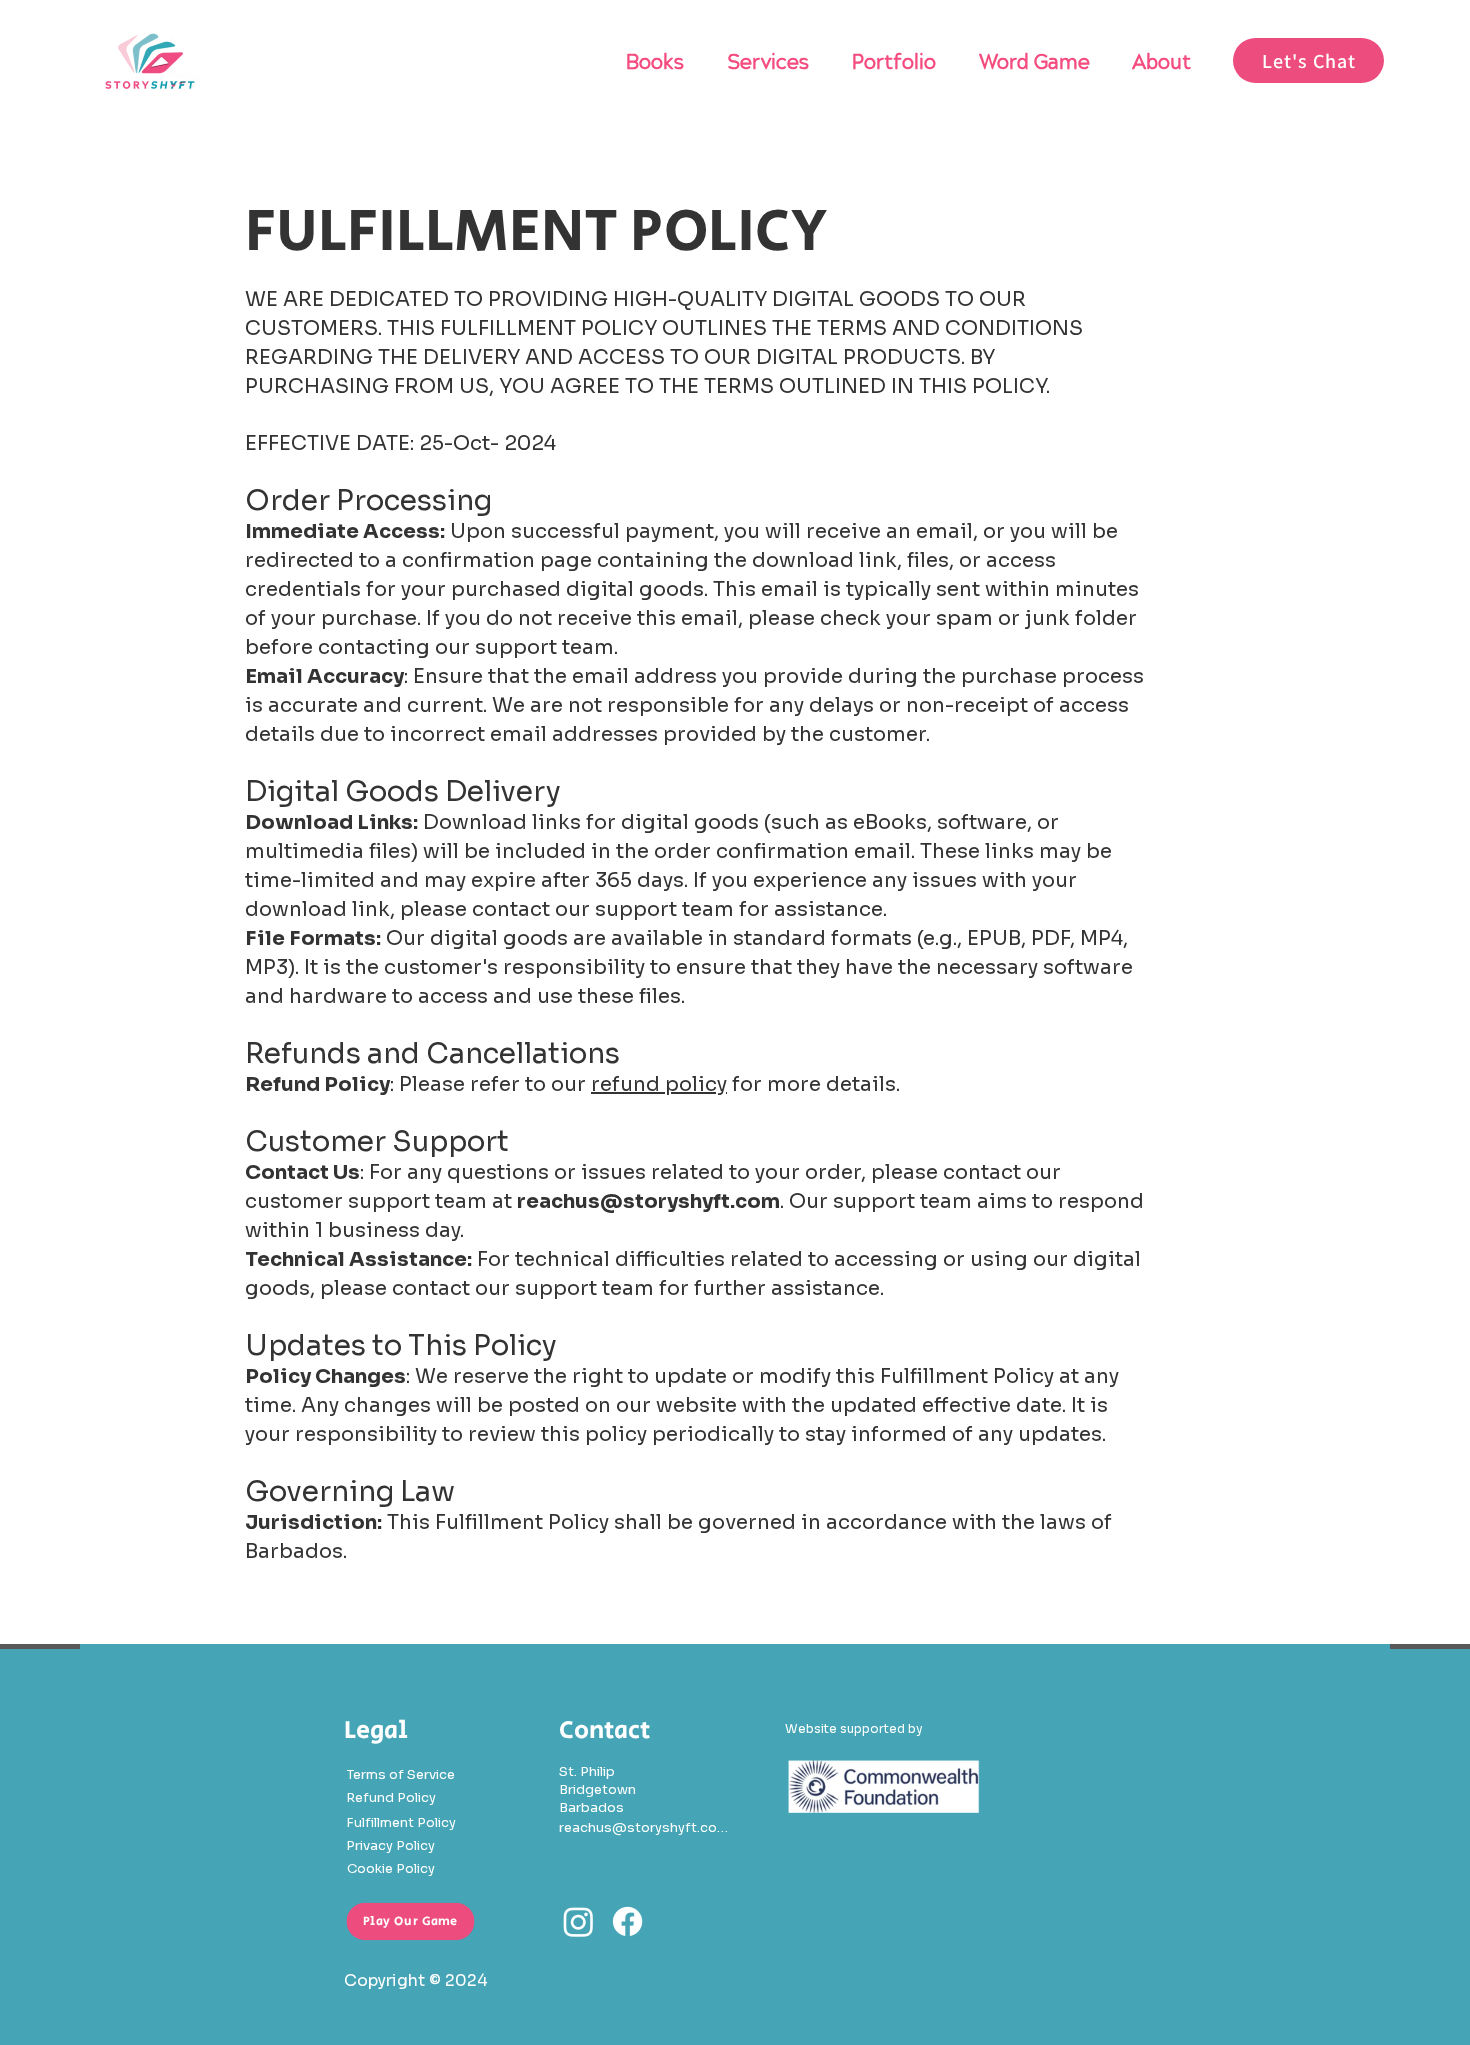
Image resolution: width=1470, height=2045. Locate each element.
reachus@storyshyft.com (648, 1201)
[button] (1308, 60)
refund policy (659, 1084)
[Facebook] (627, 1921)
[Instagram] (578, 1921)
